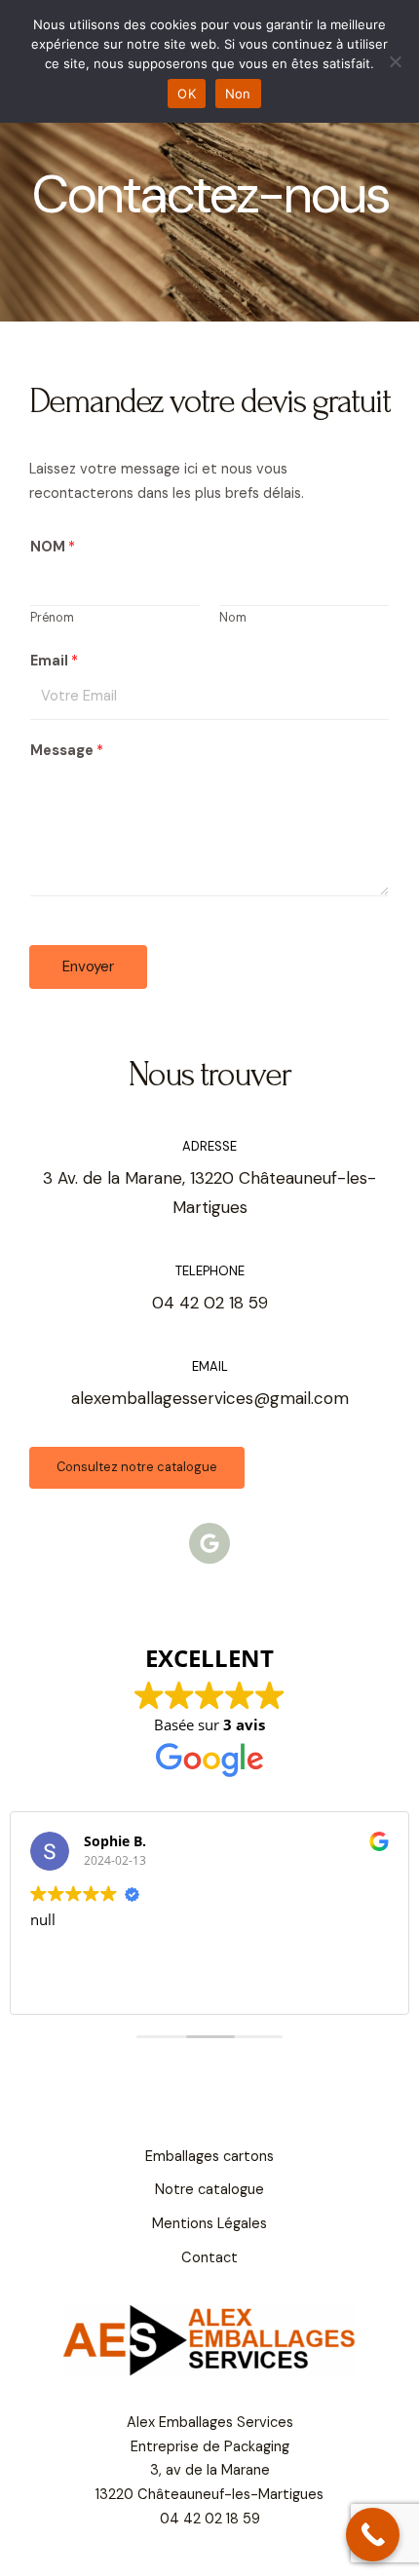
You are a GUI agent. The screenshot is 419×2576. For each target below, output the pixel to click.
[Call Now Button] (373, 2535)
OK (187, 94)
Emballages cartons (209, 2157)
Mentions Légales (209, 2224)
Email (54, 661)
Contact (209, 2258)
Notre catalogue (209, 2190)
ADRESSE (209, 1146)
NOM (53, 547)
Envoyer (88, 966)
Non (238, 94)
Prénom (52, 618)
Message (67, 751)
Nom (233, 618)
